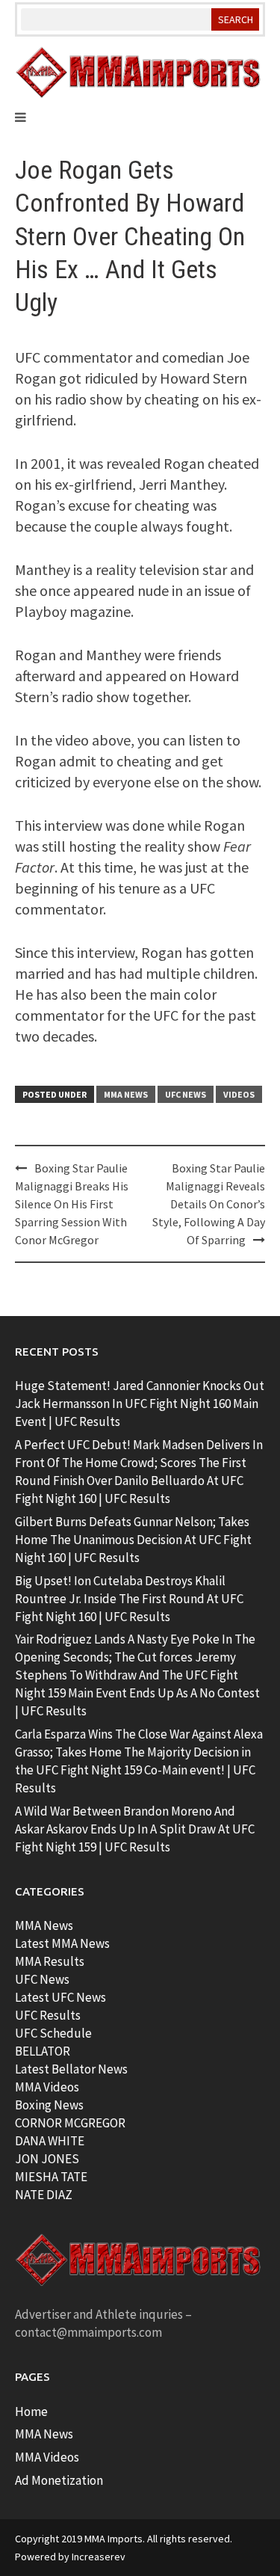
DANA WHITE (50, 2141)
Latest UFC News (60, 1997)
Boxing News (49, 2105)
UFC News (186, 1094)
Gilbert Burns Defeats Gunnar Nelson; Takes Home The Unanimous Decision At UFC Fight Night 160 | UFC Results (133, 1540)
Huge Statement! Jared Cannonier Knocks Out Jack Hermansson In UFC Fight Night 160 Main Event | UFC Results (140, 1404)
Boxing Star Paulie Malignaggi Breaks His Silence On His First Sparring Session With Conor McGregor (72, 1204)
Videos (239, 1094)
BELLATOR (43, 2051)
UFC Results (48, 2015)
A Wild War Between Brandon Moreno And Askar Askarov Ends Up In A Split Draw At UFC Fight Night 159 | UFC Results (135, 1829)
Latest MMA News (62, 1943)
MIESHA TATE (51, 2177)
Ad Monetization (59, 2480)
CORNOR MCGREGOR (70, 2123)
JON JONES (47, 2159)
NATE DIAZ (44, 2195)
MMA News (126, 1094)
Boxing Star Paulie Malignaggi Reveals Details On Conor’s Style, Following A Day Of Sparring (209, 1204)
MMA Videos (47, 2087)
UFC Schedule (53, 2033)
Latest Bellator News (71, 2069)
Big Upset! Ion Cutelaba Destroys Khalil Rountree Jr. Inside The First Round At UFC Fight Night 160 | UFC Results (129, 1599)
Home (31, 2411)
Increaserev (99, 2557)
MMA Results (50, 1961)
